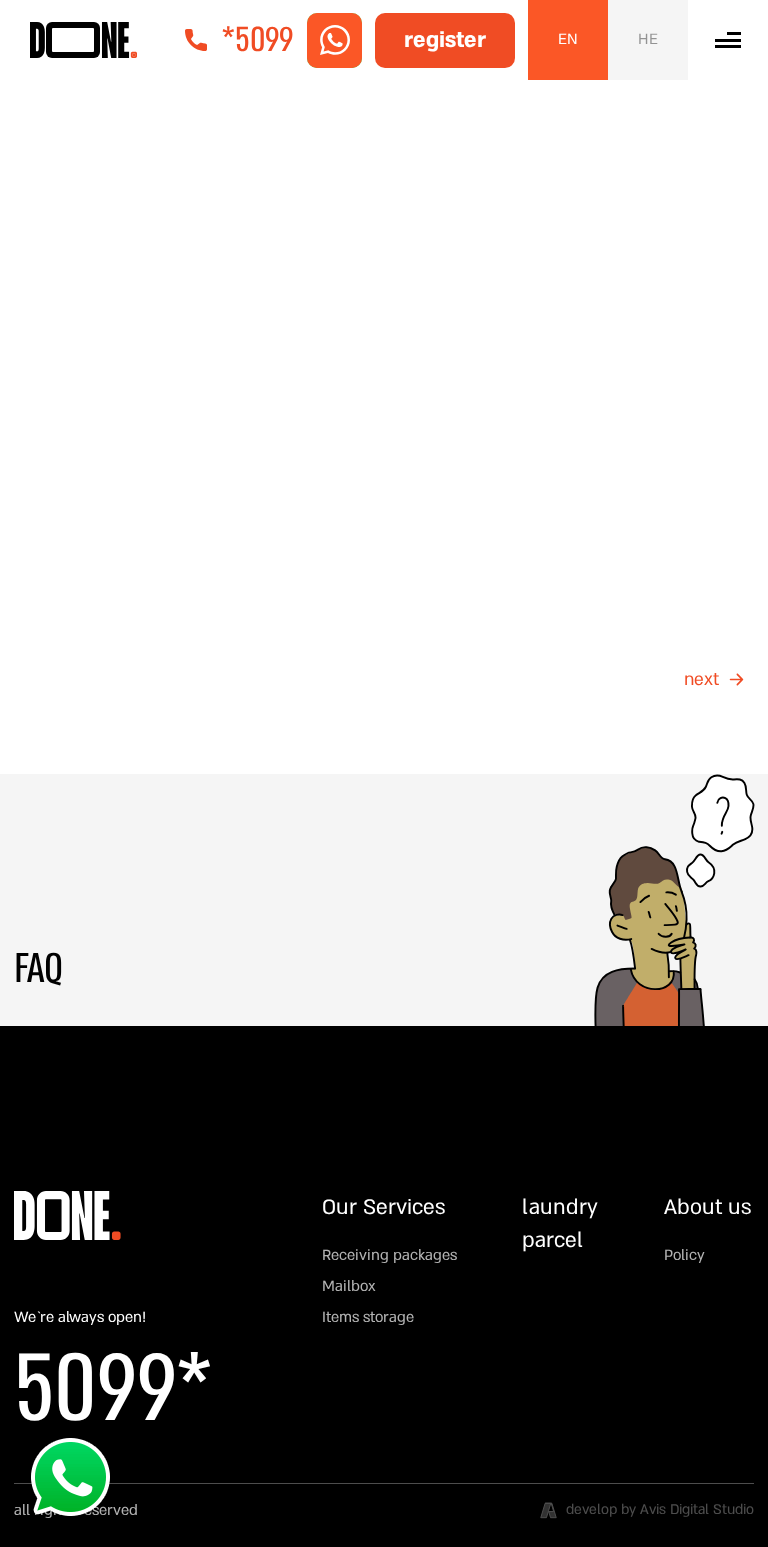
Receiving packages (389, 1255)
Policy (684, 1255)
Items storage (368, 1317)
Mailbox (349, 1286)
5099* (113, 1390)
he (648, 39)
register (445, 40)
